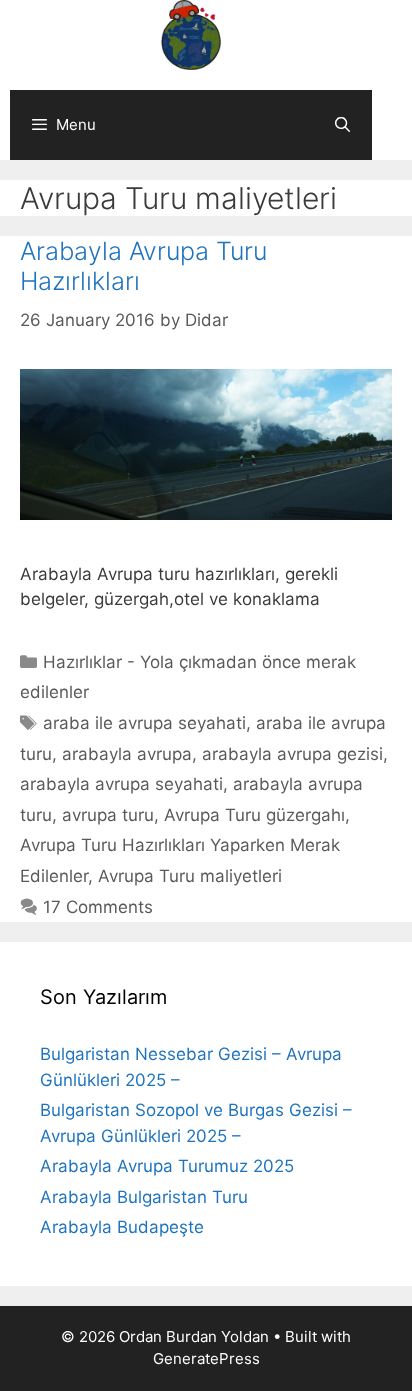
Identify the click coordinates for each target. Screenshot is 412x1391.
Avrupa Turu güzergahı (254, 815)
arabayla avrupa (127, 754)
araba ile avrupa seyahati (144, 723)
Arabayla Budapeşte (122, 1227)
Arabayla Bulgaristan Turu (144, 1197)
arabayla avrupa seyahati (121, 784)
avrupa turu (108, 815)
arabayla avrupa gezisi (292, 754)
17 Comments (98, 907)
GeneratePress (206, 1358)
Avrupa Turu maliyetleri (190, 876)
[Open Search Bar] (342, 125)
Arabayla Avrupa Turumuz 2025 (167, 1166)
